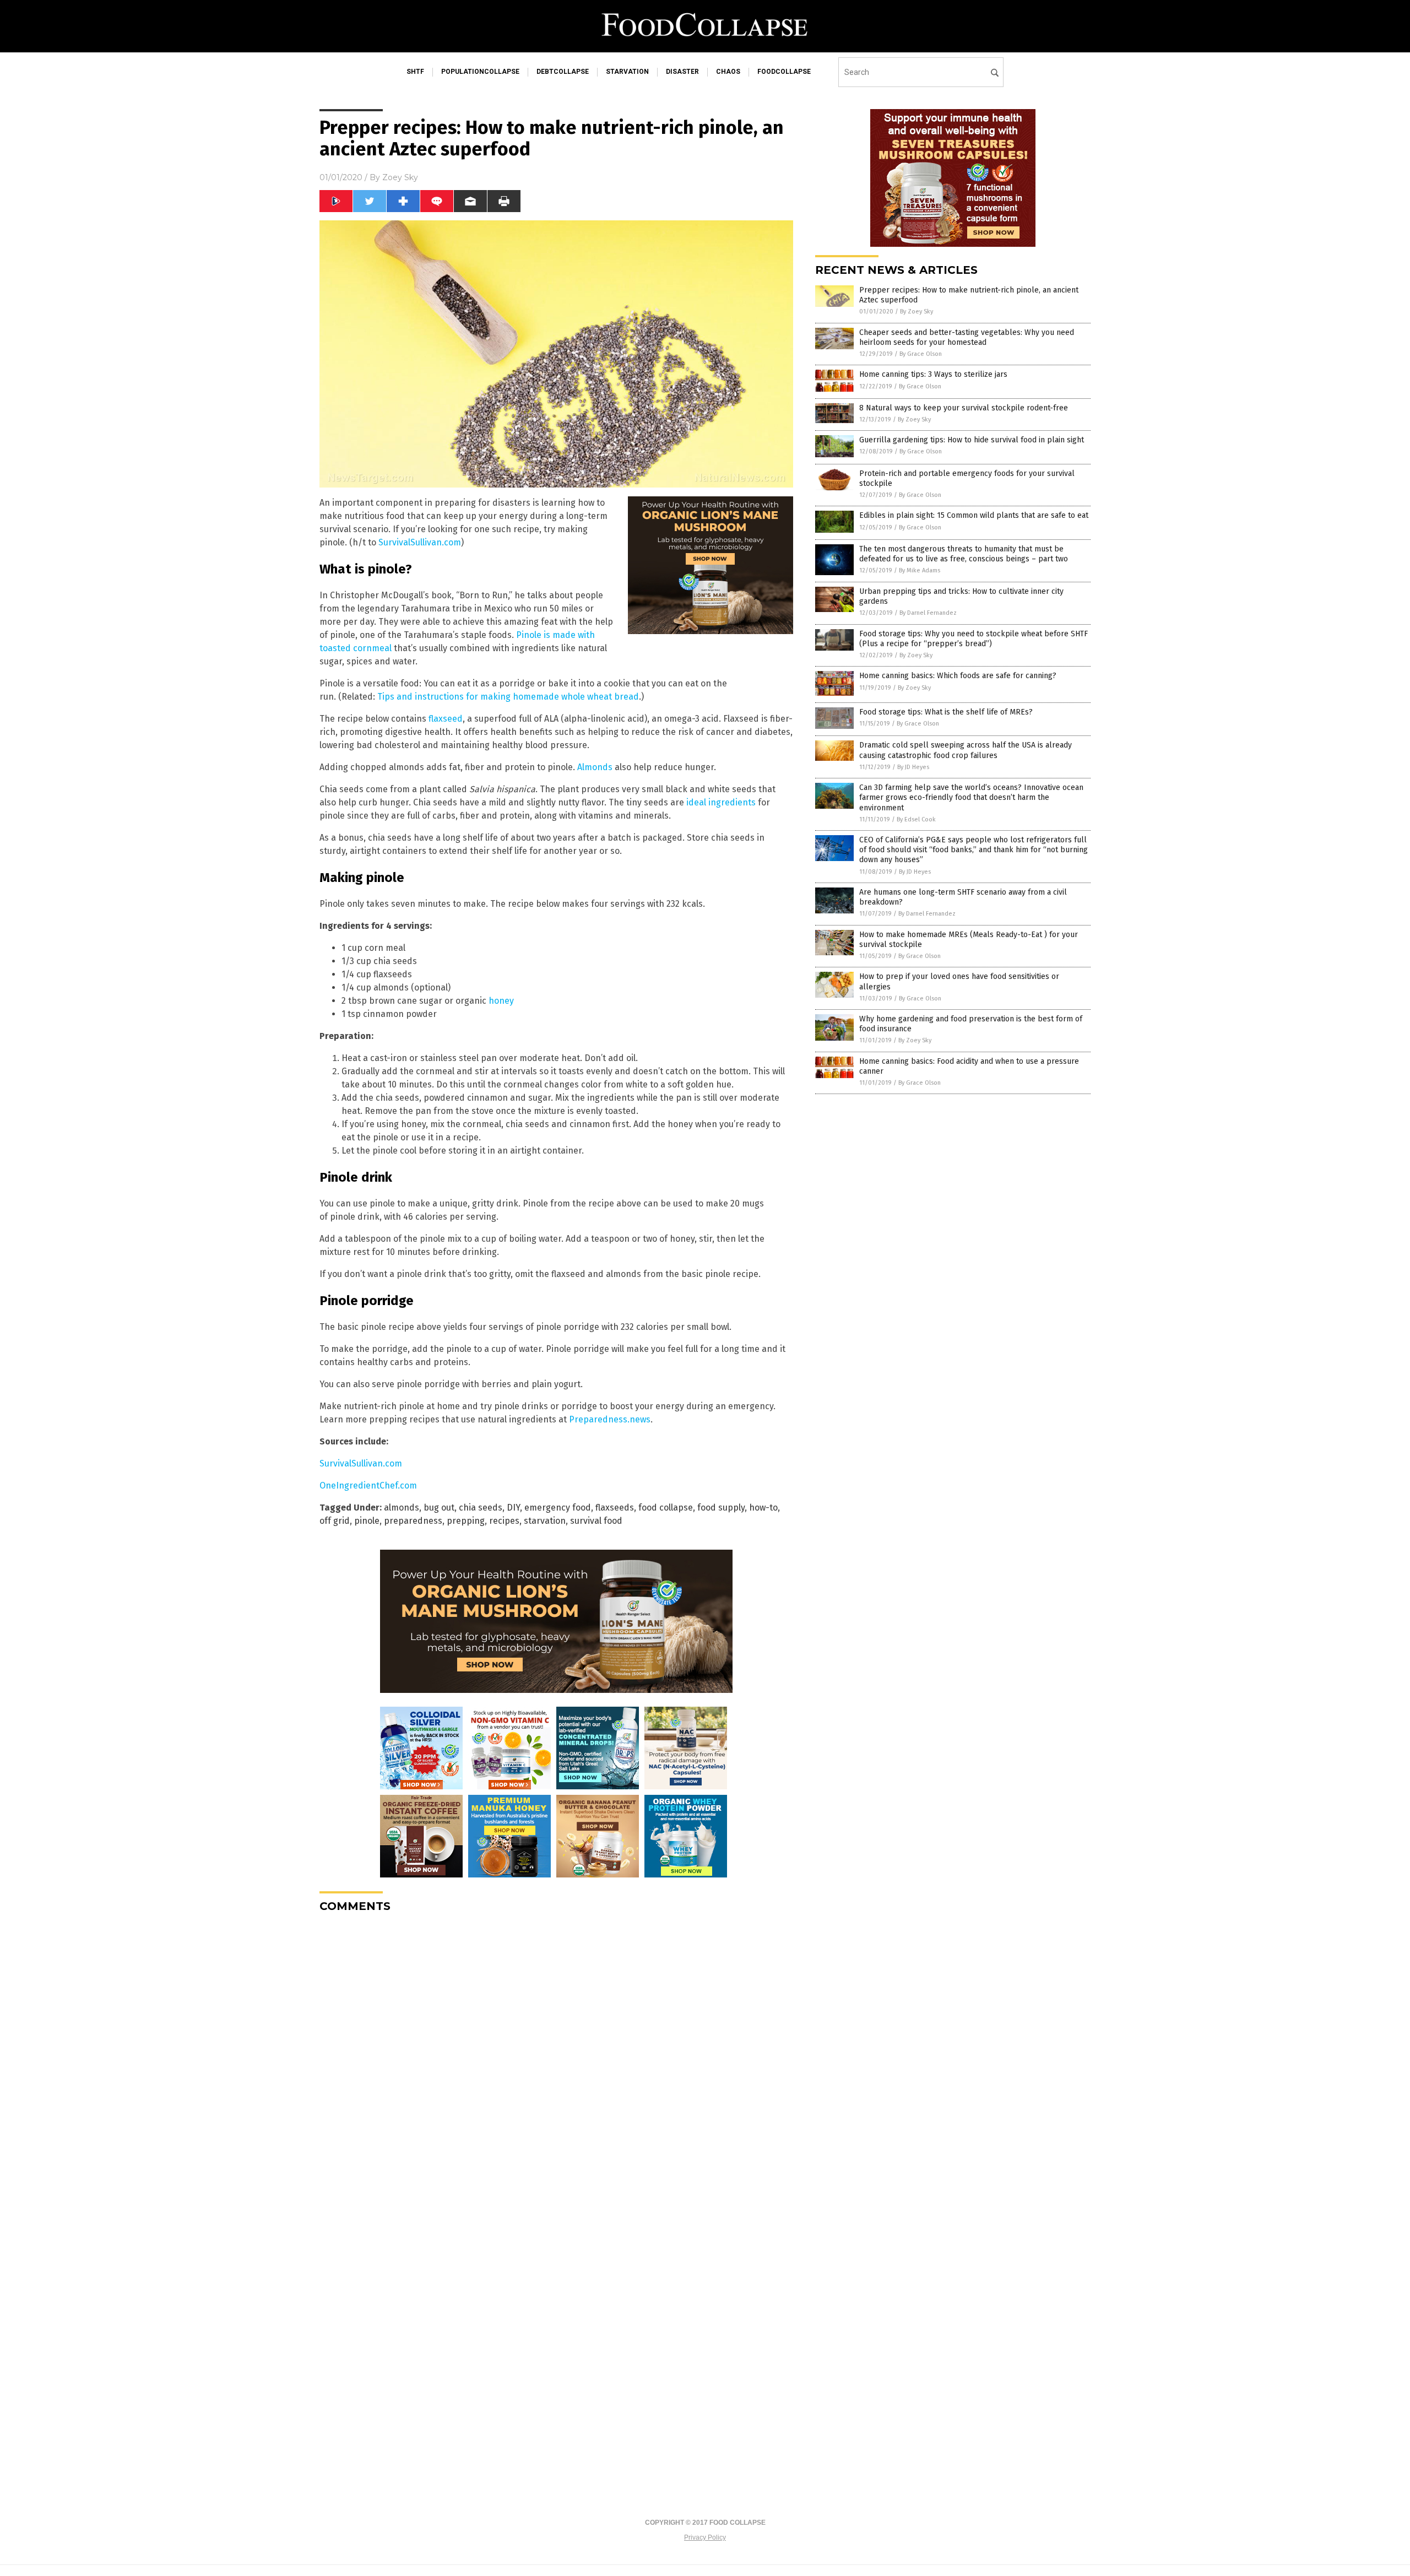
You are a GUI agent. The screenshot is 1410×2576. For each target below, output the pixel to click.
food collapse (666, 1508)
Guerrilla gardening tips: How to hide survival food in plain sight (972, 440)
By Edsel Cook (916, 819)
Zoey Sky (400, 177)
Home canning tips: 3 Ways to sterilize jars (933, 374)
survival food (596, 1521)
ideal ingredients (721, 802)
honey (501, 1001)
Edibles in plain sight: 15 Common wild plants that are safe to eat (974, 515)
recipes (504, 1521)
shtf (415, 72)
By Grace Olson (921, 354)
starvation (627, 72)
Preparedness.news (610, 1419)
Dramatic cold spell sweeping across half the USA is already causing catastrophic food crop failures (966, 750)
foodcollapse (784, 72)
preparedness (413, 1521)
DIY (513, 1508)
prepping (466, 1521)
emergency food (558, 1508)
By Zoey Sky (916, 312)
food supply (721, 1508)
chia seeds (481, 1508)
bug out (439, 1508)
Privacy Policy (705, 2537)
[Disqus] (556, 2059)
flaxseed (446, 719)
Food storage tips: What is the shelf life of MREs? (946, 712)
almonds (402, 1508)
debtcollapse (563, 72)
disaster (682, 72)
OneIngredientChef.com (368, 1485)
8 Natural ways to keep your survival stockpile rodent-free (964, 408)
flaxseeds (615, 1508)
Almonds (595, 767)
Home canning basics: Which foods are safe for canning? (958, 676)
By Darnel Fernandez (928, 613)
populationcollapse (480, 72)
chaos (728, 72)
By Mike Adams (920, 570)
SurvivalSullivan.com (420, 542)
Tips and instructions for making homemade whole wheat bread (508, 697)
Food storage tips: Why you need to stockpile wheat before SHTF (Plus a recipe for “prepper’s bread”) (974, 639)
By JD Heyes (913, 767)
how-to (763, 1508)
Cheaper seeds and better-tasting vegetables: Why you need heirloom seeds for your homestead (967, 337)
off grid (335, 1521)
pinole (367, 1521)
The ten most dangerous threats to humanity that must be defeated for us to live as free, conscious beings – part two (964, 554)
